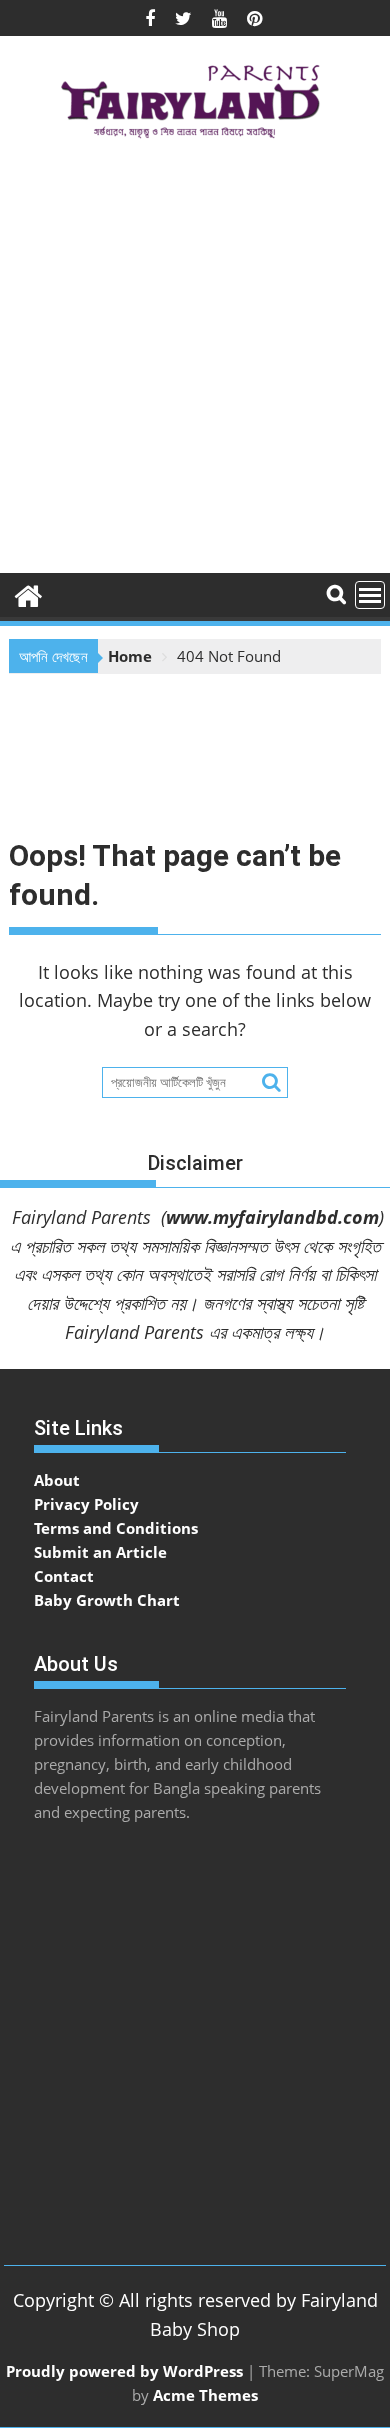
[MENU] (370, 595)
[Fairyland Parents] (28, 593)
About (57, 1480)
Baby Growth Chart (107, 1600)
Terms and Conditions (116, 1528)
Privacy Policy (86, 1504)
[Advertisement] (195, 363)
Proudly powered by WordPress (124, 2371)
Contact (64, 1576)
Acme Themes (205, 2395)
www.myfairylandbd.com (272, 1217)
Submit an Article (100, 1552)
